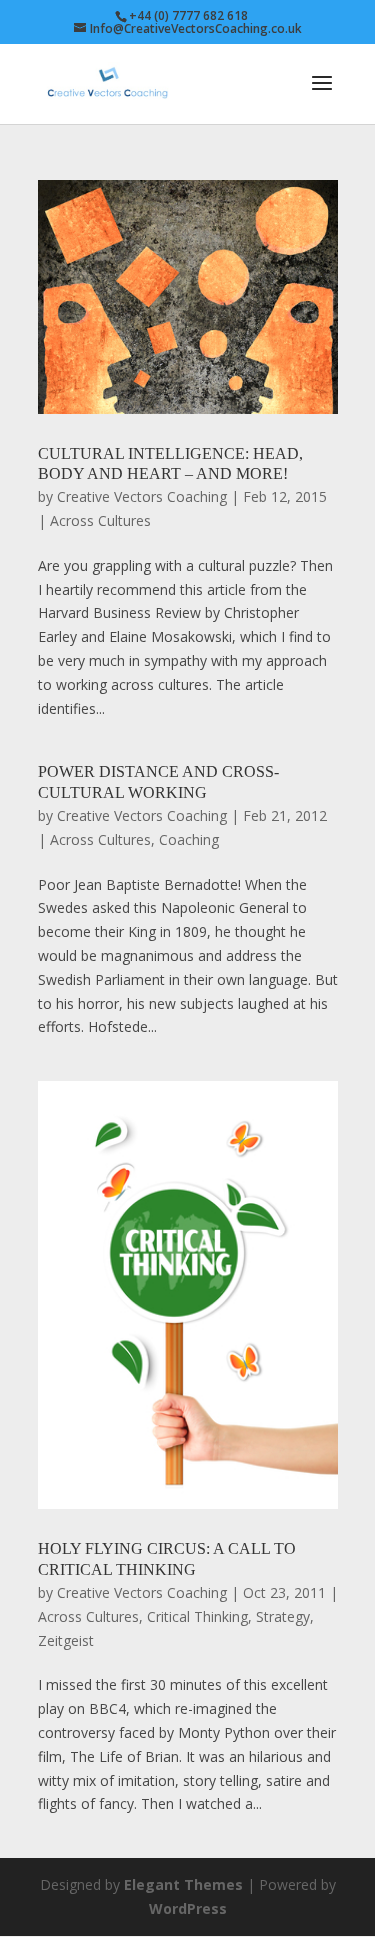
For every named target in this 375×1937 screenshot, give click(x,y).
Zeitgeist (66, 1640)
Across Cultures (100, 520)
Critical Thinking (197, 1616)
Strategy (283, 1616)
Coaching (189, 839)
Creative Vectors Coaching (142, 496)
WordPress (188, 1908)
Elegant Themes (183, 1884)
